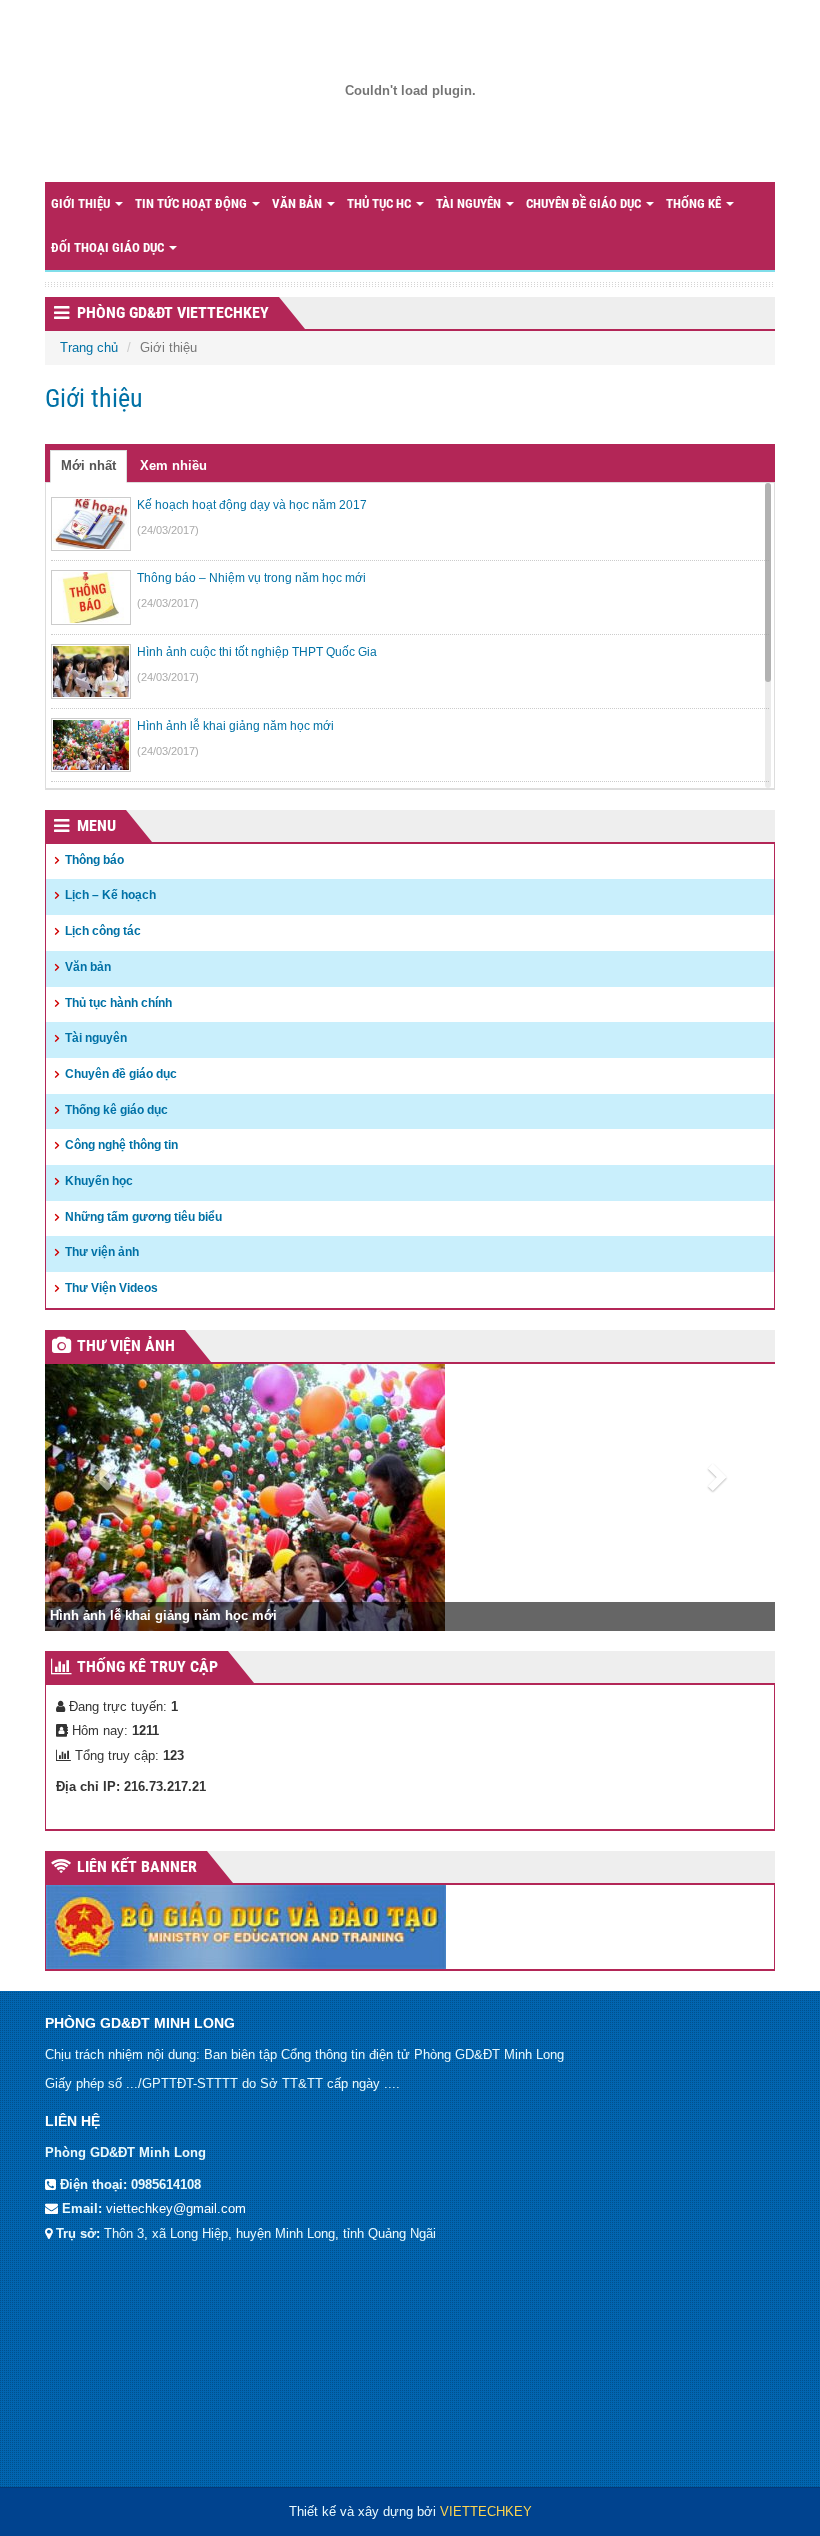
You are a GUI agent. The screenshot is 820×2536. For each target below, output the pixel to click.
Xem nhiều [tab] (173, 465)
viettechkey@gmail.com (176, 2208)
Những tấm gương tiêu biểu (143, 1217)
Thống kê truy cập (147, 1666)
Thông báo (94, 860)
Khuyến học (99, 1181)
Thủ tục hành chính (118, 1003)
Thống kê (695, 203)
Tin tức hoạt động (192, 203)
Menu (96, 825)
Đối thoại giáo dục (109, 247)
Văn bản (298, 203)
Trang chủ (89, 347)
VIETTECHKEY (486, 2511)
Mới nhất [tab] (88, 465)
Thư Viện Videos (111, 1288)
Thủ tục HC (380, 203)
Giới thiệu (82, 203)
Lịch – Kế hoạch (110, 895)
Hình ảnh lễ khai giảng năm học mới (163, 1615)
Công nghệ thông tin (121, 1145)
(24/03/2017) (168, 530)
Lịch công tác (103, 931)
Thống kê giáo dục (116, 1110)
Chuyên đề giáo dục (585, 203)
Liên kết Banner (137, 1866)
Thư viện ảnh (102, 1252)
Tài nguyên (470, 203)
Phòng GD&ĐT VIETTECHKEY (173, 312)
